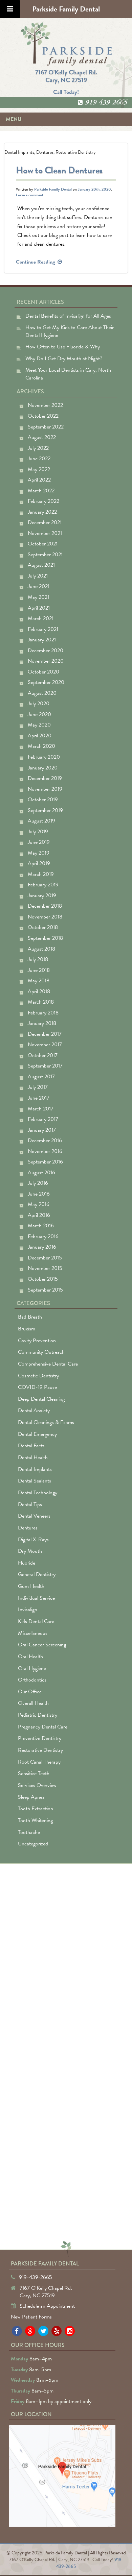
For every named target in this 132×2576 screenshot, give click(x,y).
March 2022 (41, 491)
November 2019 (45, 789)
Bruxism (27, 1329)
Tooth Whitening (35, 1820)
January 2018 (42, 1023)
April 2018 (39, 991)
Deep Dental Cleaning (41, 1399)
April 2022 (39, 480)
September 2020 (46, 682)
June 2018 (39, 970)
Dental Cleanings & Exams (46, 1422)
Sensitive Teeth (34, 1773)
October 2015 (43, 1279)
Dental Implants (19, 152)
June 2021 (39, 586)
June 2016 (39, 1194)
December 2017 (45, 1034)
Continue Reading (39, 262)
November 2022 (45, 405)
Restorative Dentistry (76, 152)
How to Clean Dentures (59, 170)
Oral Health (30, 1657)
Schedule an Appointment (47, 2306)
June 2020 (39, 714)
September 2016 (45, 1162)
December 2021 (45, 522)
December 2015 (45, 1258)
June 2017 (39, 1098)
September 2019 (45, 810)
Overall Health (33, 1703)
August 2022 (42, 437)
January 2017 (42, 1130)
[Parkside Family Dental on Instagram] (70, 2331)
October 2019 (43, 800)
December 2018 (45, 906)
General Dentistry (37, 1574)
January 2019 (42, 896)
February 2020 (44, 757)
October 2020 (43, 672)
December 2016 (45, 1140)
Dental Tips (30, 1504)
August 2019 (41, 821)
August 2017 (41, 1077)
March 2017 (41, 1109)
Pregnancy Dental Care (43, 1727)
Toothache (29, 1832)
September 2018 (45, 938)
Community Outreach (41, 1352)
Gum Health (31, 1586)
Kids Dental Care (36, 1621)
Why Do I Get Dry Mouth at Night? (64, 359)
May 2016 (39, 1204)
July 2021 (38, 576)
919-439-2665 (106, 102)
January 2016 (42, 1247)
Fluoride (27, 1563)
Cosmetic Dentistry (38, 1376)
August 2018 (41, 949)
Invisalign (28, 1610)
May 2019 (39, 853)
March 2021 (41, 618)
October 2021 (43, 544)
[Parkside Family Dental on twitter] (43, 2331)
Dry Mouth (30, 1551)
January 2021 (42, 640)
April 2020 (40, 736)
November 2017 (45, 1045)
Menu (14, 119)
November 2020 (46, 661)
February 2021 (43, 629)
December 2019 (45, 778)
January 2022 (42, 512)
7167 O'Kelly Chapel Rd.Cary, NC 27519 (66, 76)
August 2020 (42, 693)
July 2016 (38, 1183)
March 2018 (41, 1002)
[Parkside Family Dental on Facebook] (17, 2331)
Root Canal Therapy (39, 1762)
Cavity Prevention (37, 1341)
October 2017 (43, 1055)
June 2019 (39, 842)
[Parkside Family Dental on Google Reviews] (30, 2331)
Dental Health (33, 1457)
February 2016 (43, 1236)
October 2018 (43, 927)
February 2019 (43, 885)
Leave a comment (30, 195)
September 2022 (46, 427)
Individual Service (36, 1598)
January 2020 (43, 768)
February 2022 (43, 501)
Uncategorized (33, 1844)
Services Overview (37, 1785)
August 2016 (41, 1173)
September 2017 (45, 1066)
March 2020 (41, 746)
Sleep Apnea (31, 1797)
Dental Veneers (34, 1516)
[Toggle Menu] (10, 9)
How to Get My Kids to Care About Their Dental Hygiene (70, 331)
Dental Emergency (37, 1434)
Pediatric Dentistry (38, 1715)
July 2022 (38, 448)
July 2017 (38, 1087)
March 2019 (41, 874)
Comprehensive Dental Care (48, 1364)
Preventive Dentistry (40, 1738)
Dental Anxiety (34, 1410)
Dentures (45, 152)
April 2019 (39, 863)
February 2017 (43, 1119)
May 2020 (39, 725)
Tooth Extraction (36, 1809)
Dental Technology (38, 1493)
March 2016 (41, 1226)
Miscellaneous (33, 1633)
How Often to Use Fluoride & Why (63, 347)
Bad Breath (30, 1317)
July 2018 (38, 959)
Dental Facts (31, 1446)
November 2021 (45, 533)
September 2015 (45, 1290)
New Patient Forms (31, 2317)
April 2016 (39, 1215)
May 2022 (39, 469)
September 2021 (45, 555)
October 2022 (43, 416)
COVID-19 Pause (37, 1387)
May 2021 (38, 597)
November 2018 (45, 917)
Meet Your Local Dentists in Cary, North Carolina (68, 374)
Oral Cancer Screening (42, 1645)
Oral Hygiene (32, 1668)
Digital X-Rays (33, 1540)
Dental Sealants (35, 1481)
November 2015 (45, 1268)
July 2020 (39, 704)
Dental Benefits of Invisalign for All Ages (68, 316)
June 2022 (39, 459)
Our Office (30, 1692)
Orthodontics (32, 1680)
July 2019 (38, 832)
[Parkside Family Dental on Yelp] (57, 2331)
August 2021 (41, 565)
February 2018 (43, 1013)
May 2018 (39, 981)
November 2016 (45, 1151)
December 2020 (46, 651)
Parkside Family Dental (53, 189)
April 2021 (39, 608)
